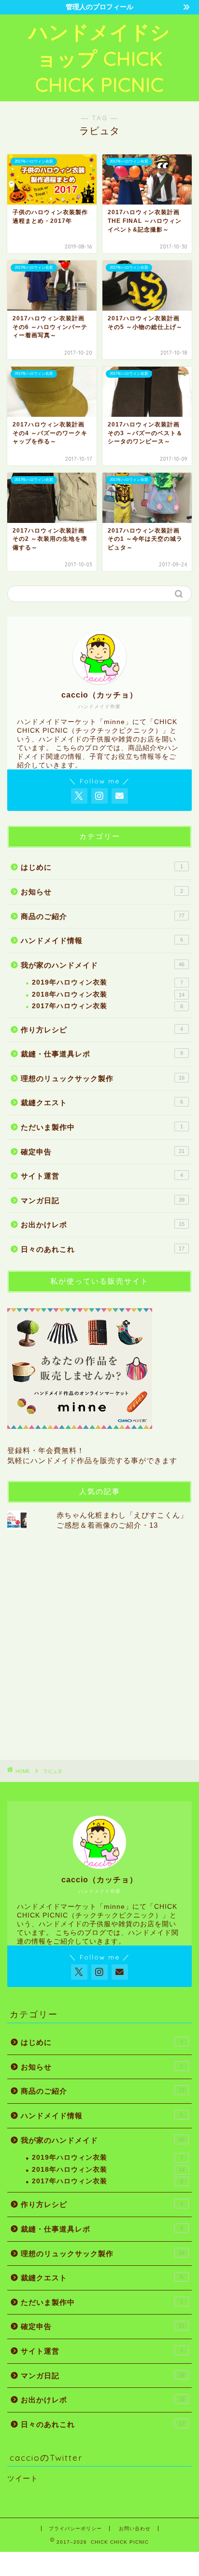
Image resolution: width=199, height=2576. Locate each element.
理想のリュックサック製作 (103, 1078)
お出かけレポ (103, 1225)
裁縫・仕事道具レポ (102, 1054)
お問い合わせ (135, 2528)
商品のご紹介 (103, 916)
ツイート (23, 2478)
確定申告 (103, 1152)
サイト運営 (102, 1176)
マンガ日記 (103, 1200)
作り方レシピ (102, 1030)
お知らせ (102, 892)
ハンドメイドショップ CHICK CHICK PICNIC (99, 58)
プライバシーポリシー (75, 2528)
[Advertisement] (99, 1644)
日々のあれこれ (103, 1249)
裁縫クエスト (102, 1103)
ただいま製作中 (102, 1127)
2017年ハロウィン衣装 (107, 1006)
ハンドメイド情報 (102, 940)
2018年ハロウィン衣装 (108, 994)
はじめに (102, 867)
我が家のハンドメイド (103, 965)
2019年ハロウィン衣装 (107, 982)
